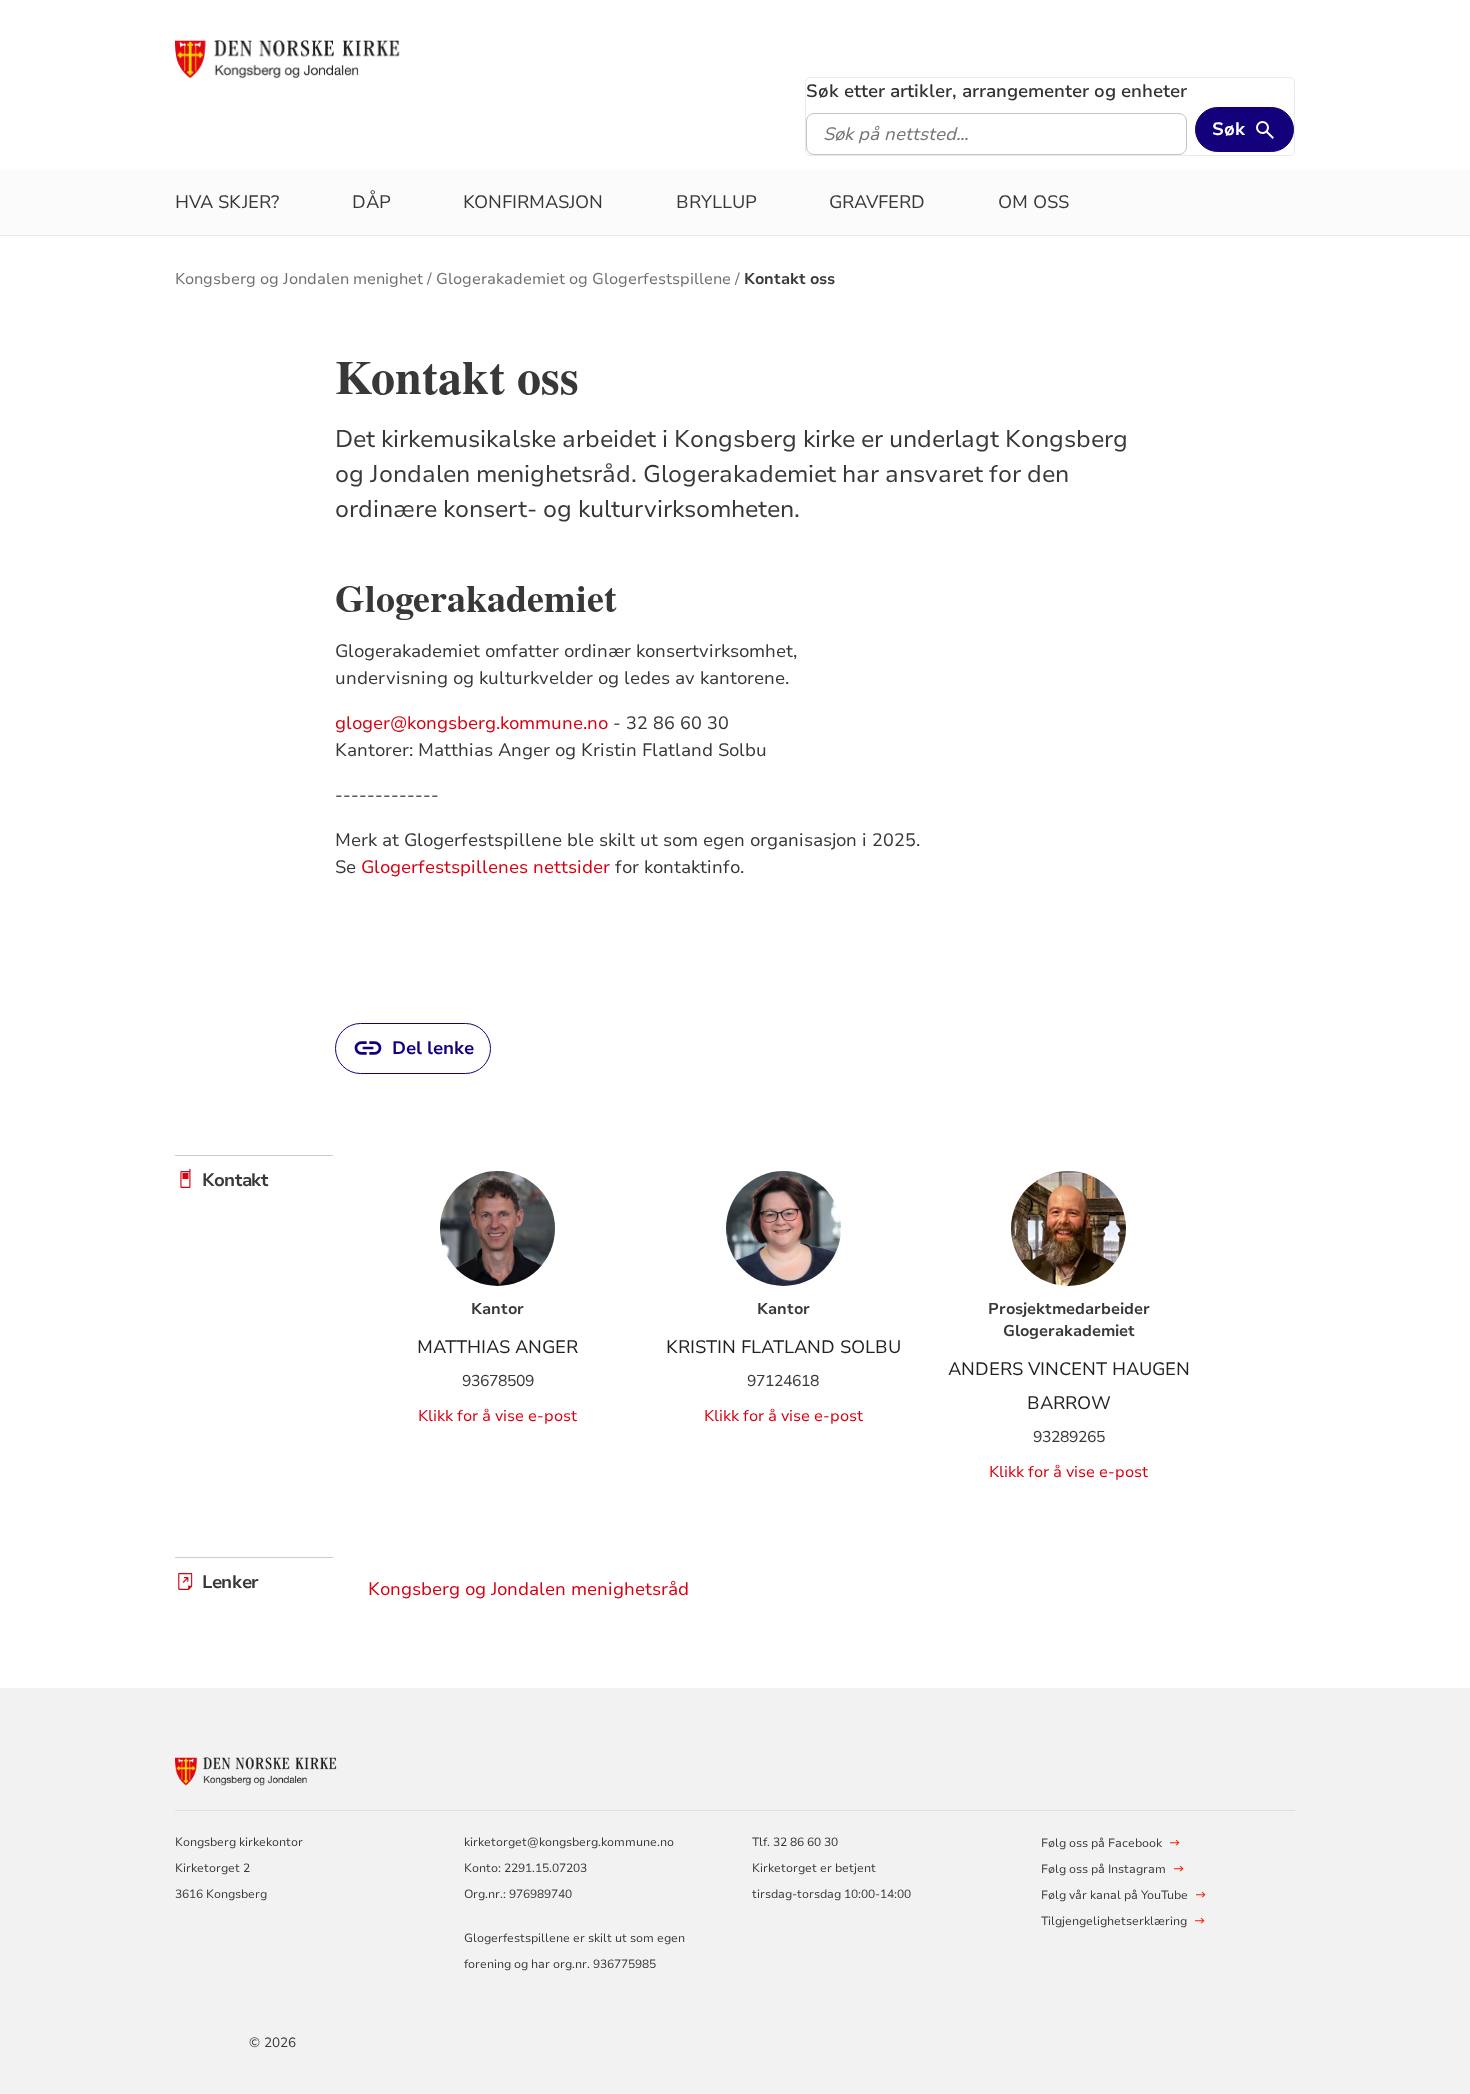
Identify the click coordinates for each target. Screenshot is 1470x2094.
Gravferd (877, 202)
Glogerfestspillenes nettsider (485, 867)
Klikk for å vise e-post (497, 1416)
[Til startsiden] (328, 57)
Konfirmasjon (533, 202)
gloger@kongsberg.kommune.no (471, 723)
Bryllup (716, 202)
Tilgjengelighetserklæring (1114, 1921)
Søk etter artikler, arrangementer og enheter (996, 91)
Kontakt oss (789, 279)
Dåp (371, 202)
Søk (1228, 129)
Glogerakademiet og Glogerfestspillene (583, 279)
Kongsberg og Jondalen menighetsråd (528, 1589)
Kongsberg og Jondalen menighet (299, 279)
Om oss (1033, 202)
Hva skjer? (227, 202)
